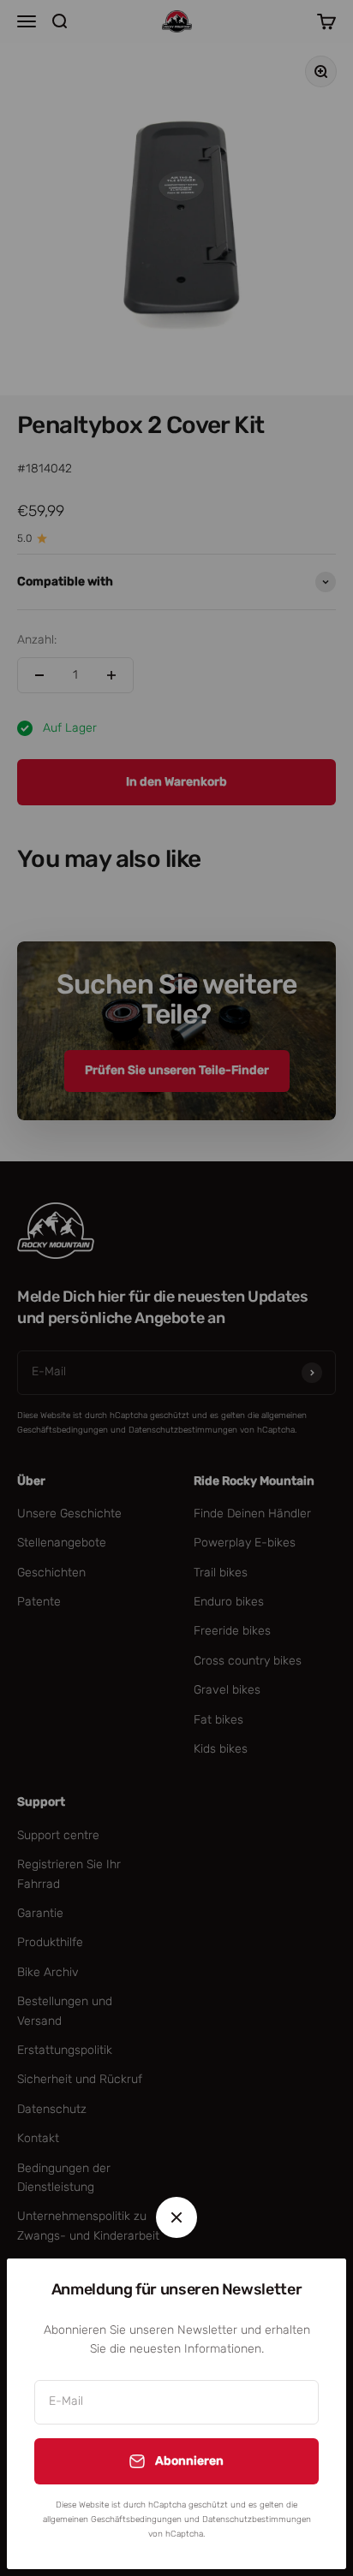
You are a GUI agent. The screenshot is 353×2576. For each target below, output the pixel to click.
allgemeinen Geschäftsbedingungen (112, 2520)
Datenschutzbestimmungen (257, 2520)
